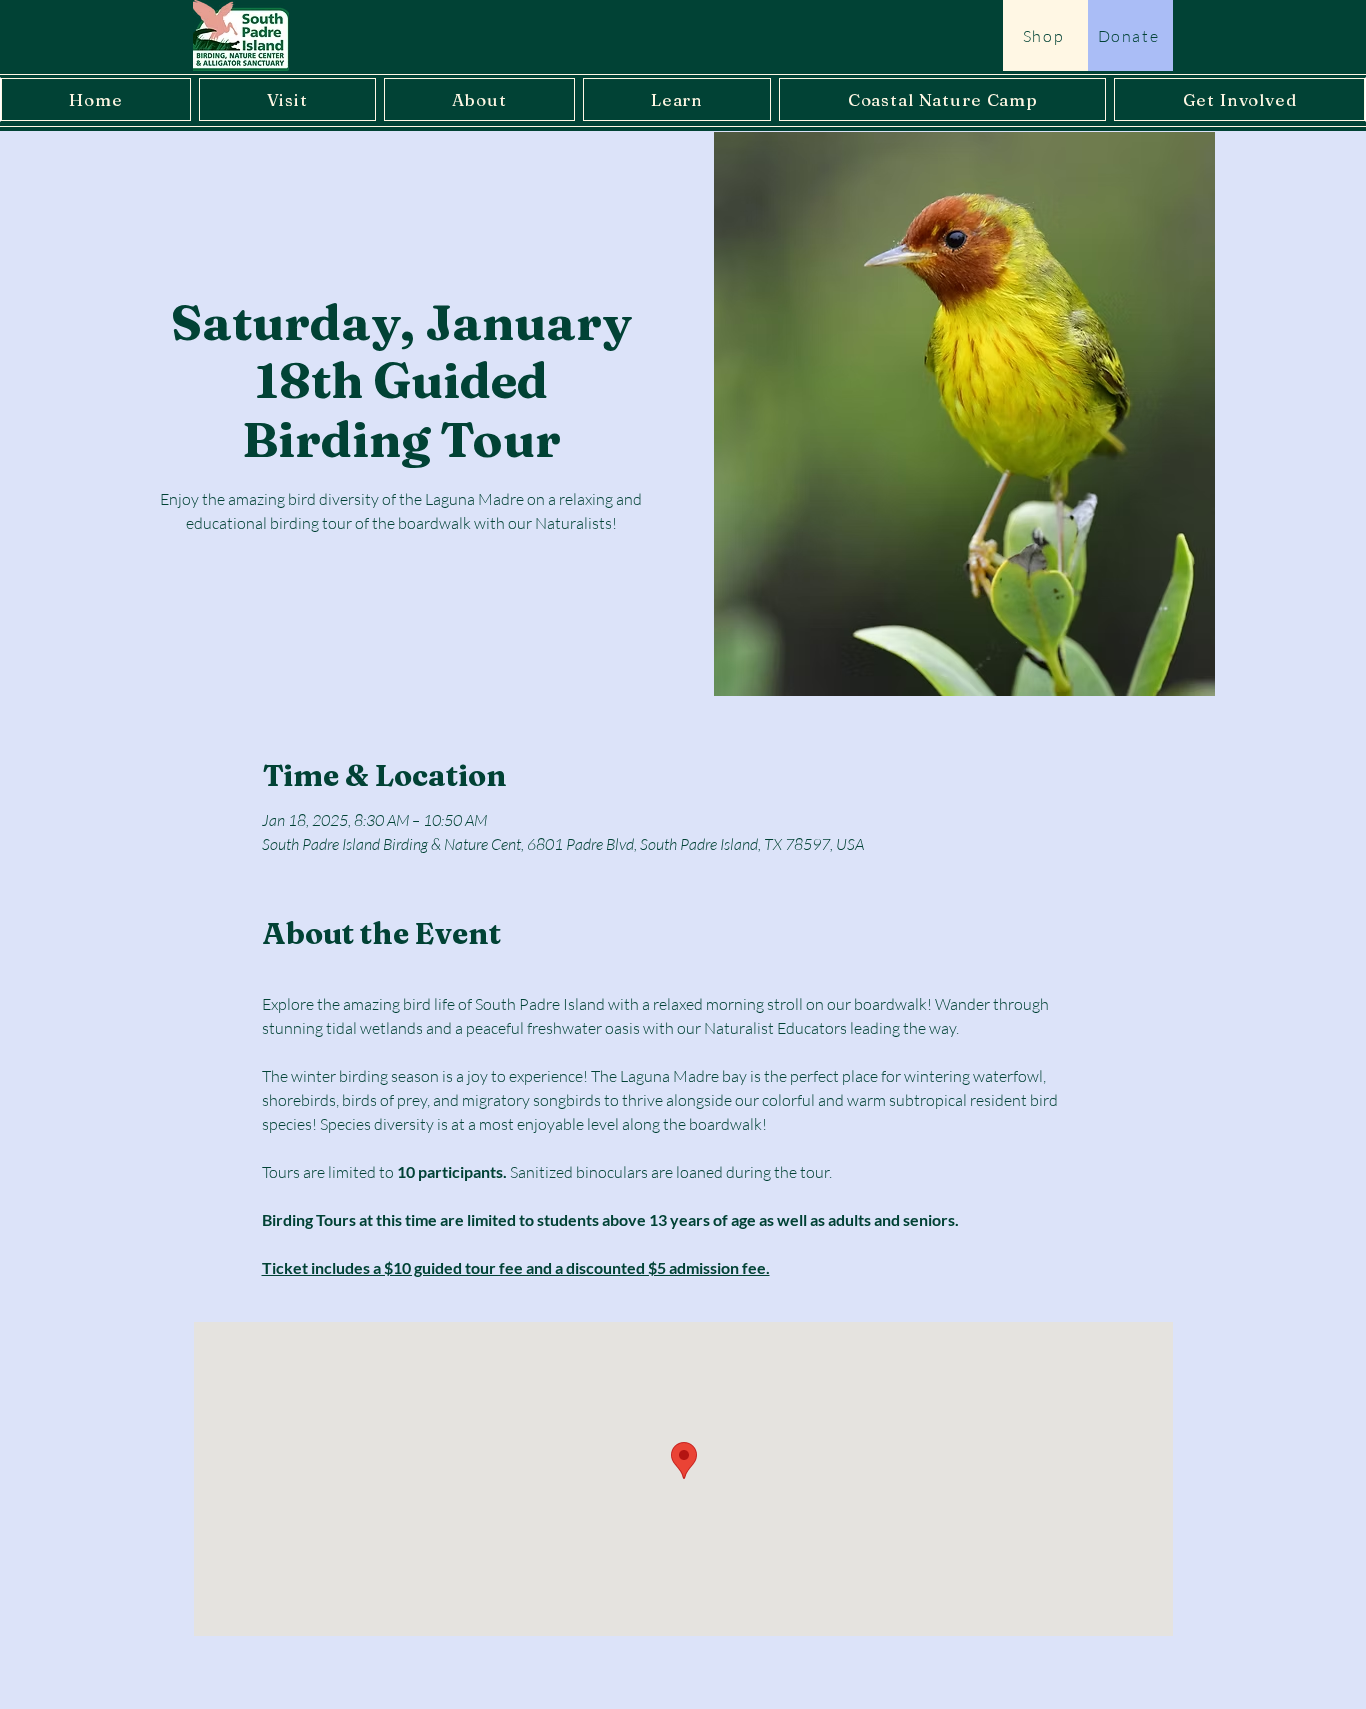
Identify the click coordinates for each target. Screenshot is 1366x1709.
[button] (287, 99)
